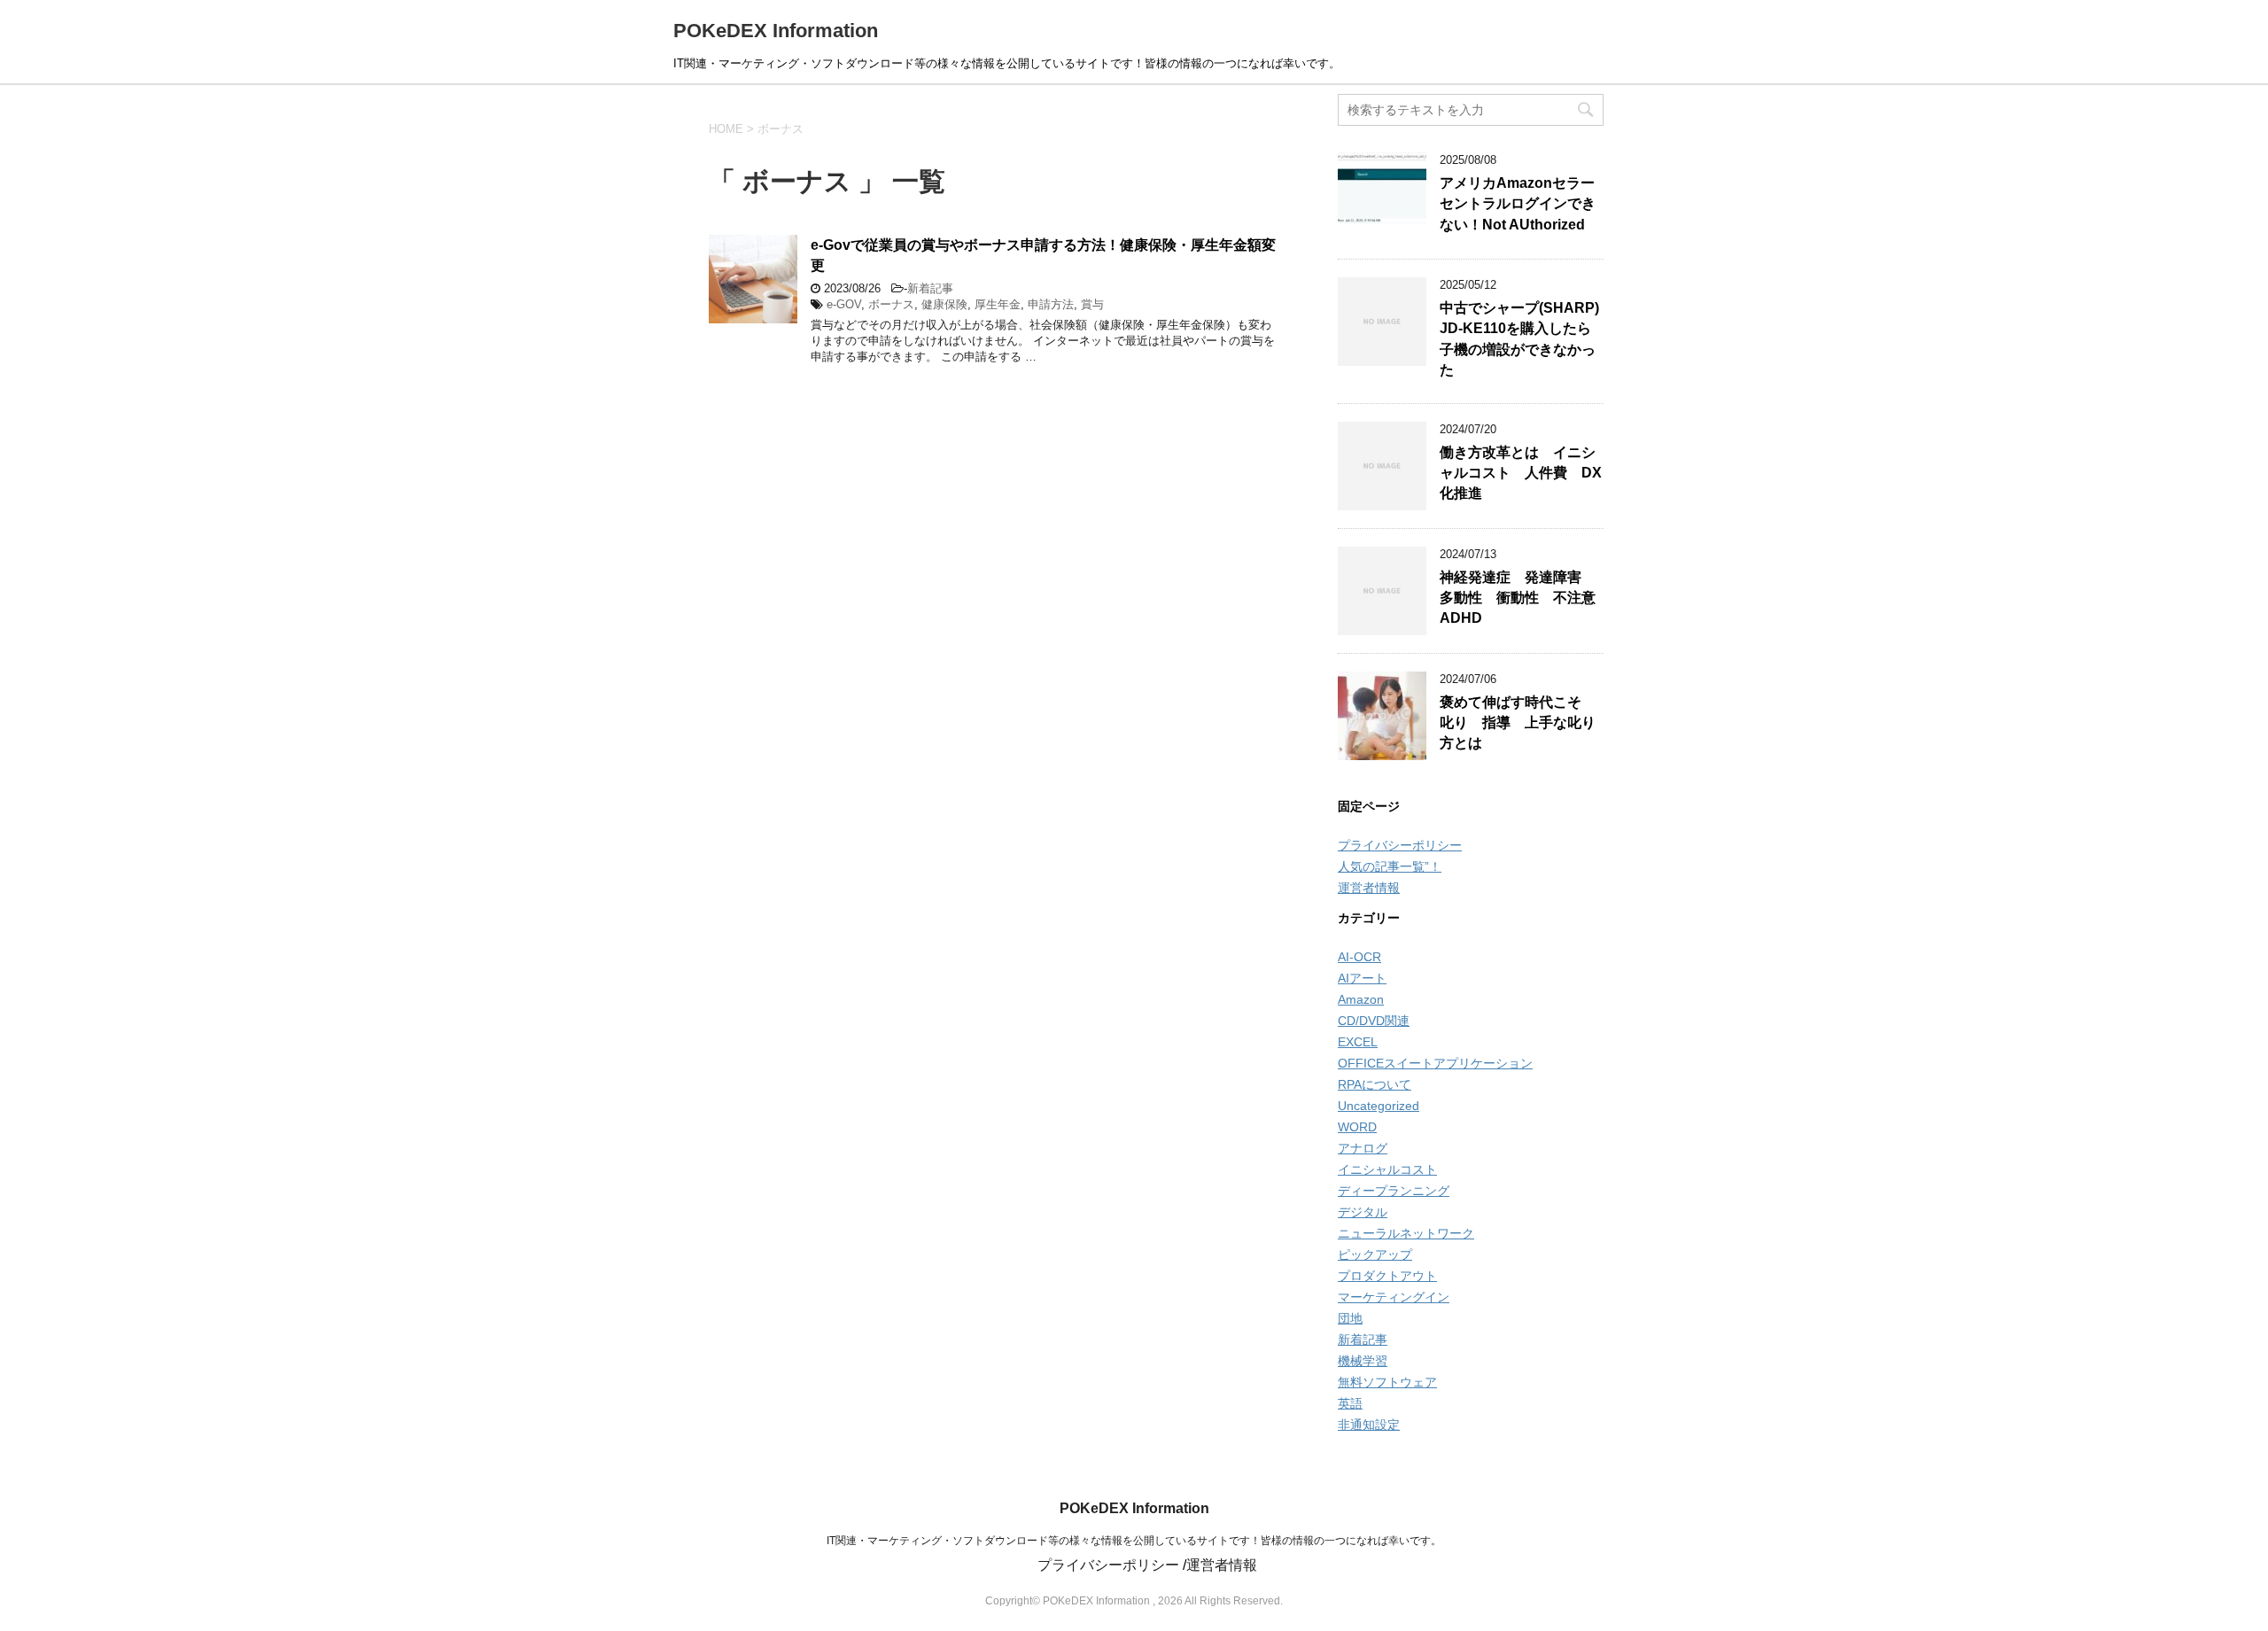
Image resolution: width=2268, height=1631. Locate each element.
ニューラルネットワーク (1406, 1233)
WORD (1357, 1127)
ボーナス (891, 304)
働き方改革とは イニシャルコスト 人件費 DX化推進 (1521, 473)
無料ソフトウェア (1387, 1382)
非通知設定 (1369, 1425)
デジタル (1363, 1212)
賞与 (1092, 304)
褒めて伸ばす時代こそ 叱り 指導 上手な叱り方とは (1518, 723)
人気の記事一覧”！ (1390, 866)
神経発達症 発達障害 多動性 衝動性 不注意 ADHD (1525, 598)
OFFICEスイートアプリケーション (1435, 1063)
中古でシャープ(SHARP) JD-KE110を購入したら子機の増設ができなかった (1519, 339)
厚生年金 (998, 304)
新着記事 (930, 288)
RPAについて (1375, 1084)
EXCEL (1358, 1042)
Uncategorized (1379, 1106)
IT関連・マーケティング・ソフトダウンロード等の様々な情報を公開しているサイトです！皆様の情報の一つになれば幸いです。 (1134, 1541)
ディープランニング (1394, 1191)
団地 (1350, 1318)
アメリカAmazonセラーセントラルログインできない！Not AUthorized (1518, 204)
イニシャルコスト (1387, 1169)
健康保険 (944, 304)
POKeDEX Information (776, 31)
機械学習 (1363, 1361)
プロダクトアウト (1387, 1276)
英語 (1350, 1403)
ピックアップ (1375, 1254)
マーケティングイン (1394, 1297)
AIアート (1362, 978)
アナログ (1363, 1148)
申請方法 (1051, 304)
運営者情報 (1369, 888)
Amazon (1361, 999)
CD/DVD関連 (1374, 1021)
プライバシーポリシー (1400, 845)
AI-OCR (1359, 957)
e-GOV (844, 304)
